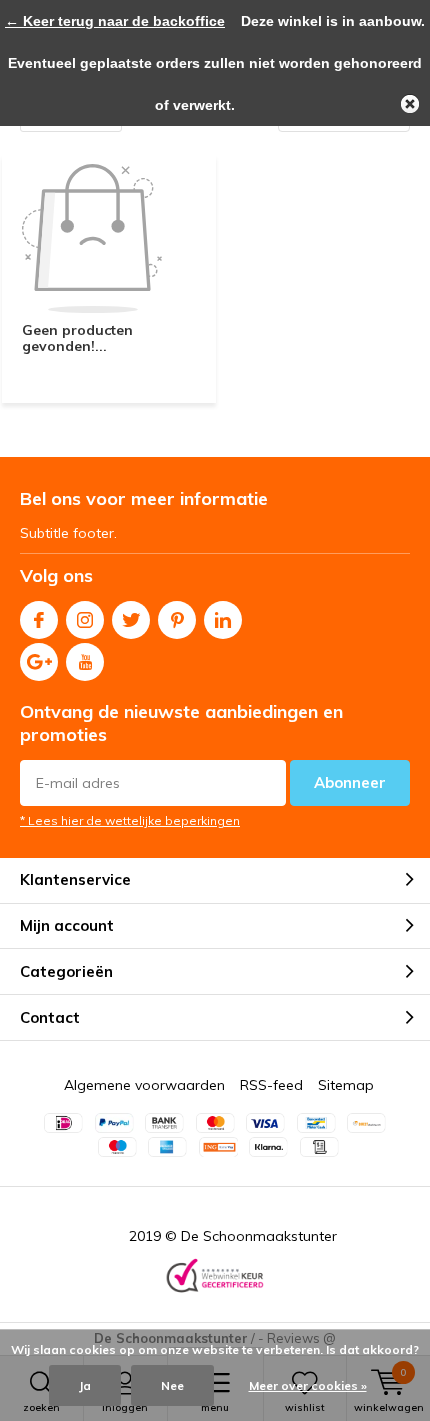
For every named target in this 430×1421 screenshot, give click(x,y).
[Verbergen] (410, 104)
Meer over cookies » (308, 1385)
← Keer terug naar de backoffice (115, 21)
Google (39, 662)
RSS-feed (271, 1085)
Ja (85, 1385)
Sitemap (346, 1085)
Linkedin (223, 620)
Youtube (85, 662)
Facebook (39, 620)
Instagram (85, 620)
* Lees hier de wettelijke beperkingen (130, 820)
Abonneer (350, 782)
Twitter (131, 620)
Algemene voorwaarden (144, 1085)
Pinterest (177, 620)
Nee (172, 1385)
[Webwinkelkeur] (215, 1277)
